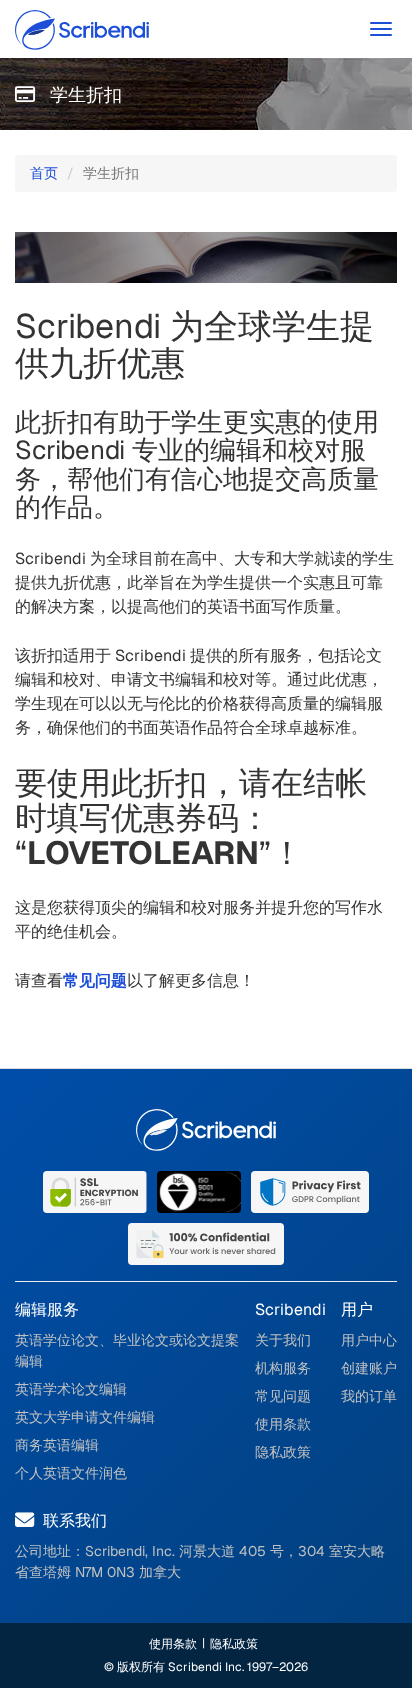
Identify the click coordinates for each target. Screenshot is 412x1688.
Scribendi (290, 1309)
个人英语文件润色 (71, 1473)
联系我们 (73, 1520)
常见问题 (283, 1396)
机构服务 (283, 1368)
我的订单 (369, 1396)
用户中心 (369, 1340)
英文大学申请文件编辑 (85, 1417)
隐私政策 (283, 1452)
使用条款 (283, 1424)
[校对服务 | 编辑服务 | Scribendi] (90, 32)
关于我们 (283, 1340)
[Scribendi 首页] (206, 1130)
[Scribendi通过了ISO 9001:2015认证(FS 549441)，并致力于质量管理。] (199, 1190)
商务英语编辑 (57, 1445)
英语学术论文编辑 (71, 1389)
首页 (44, 173)
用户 (357, 1309)
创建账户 (369, 1368)
